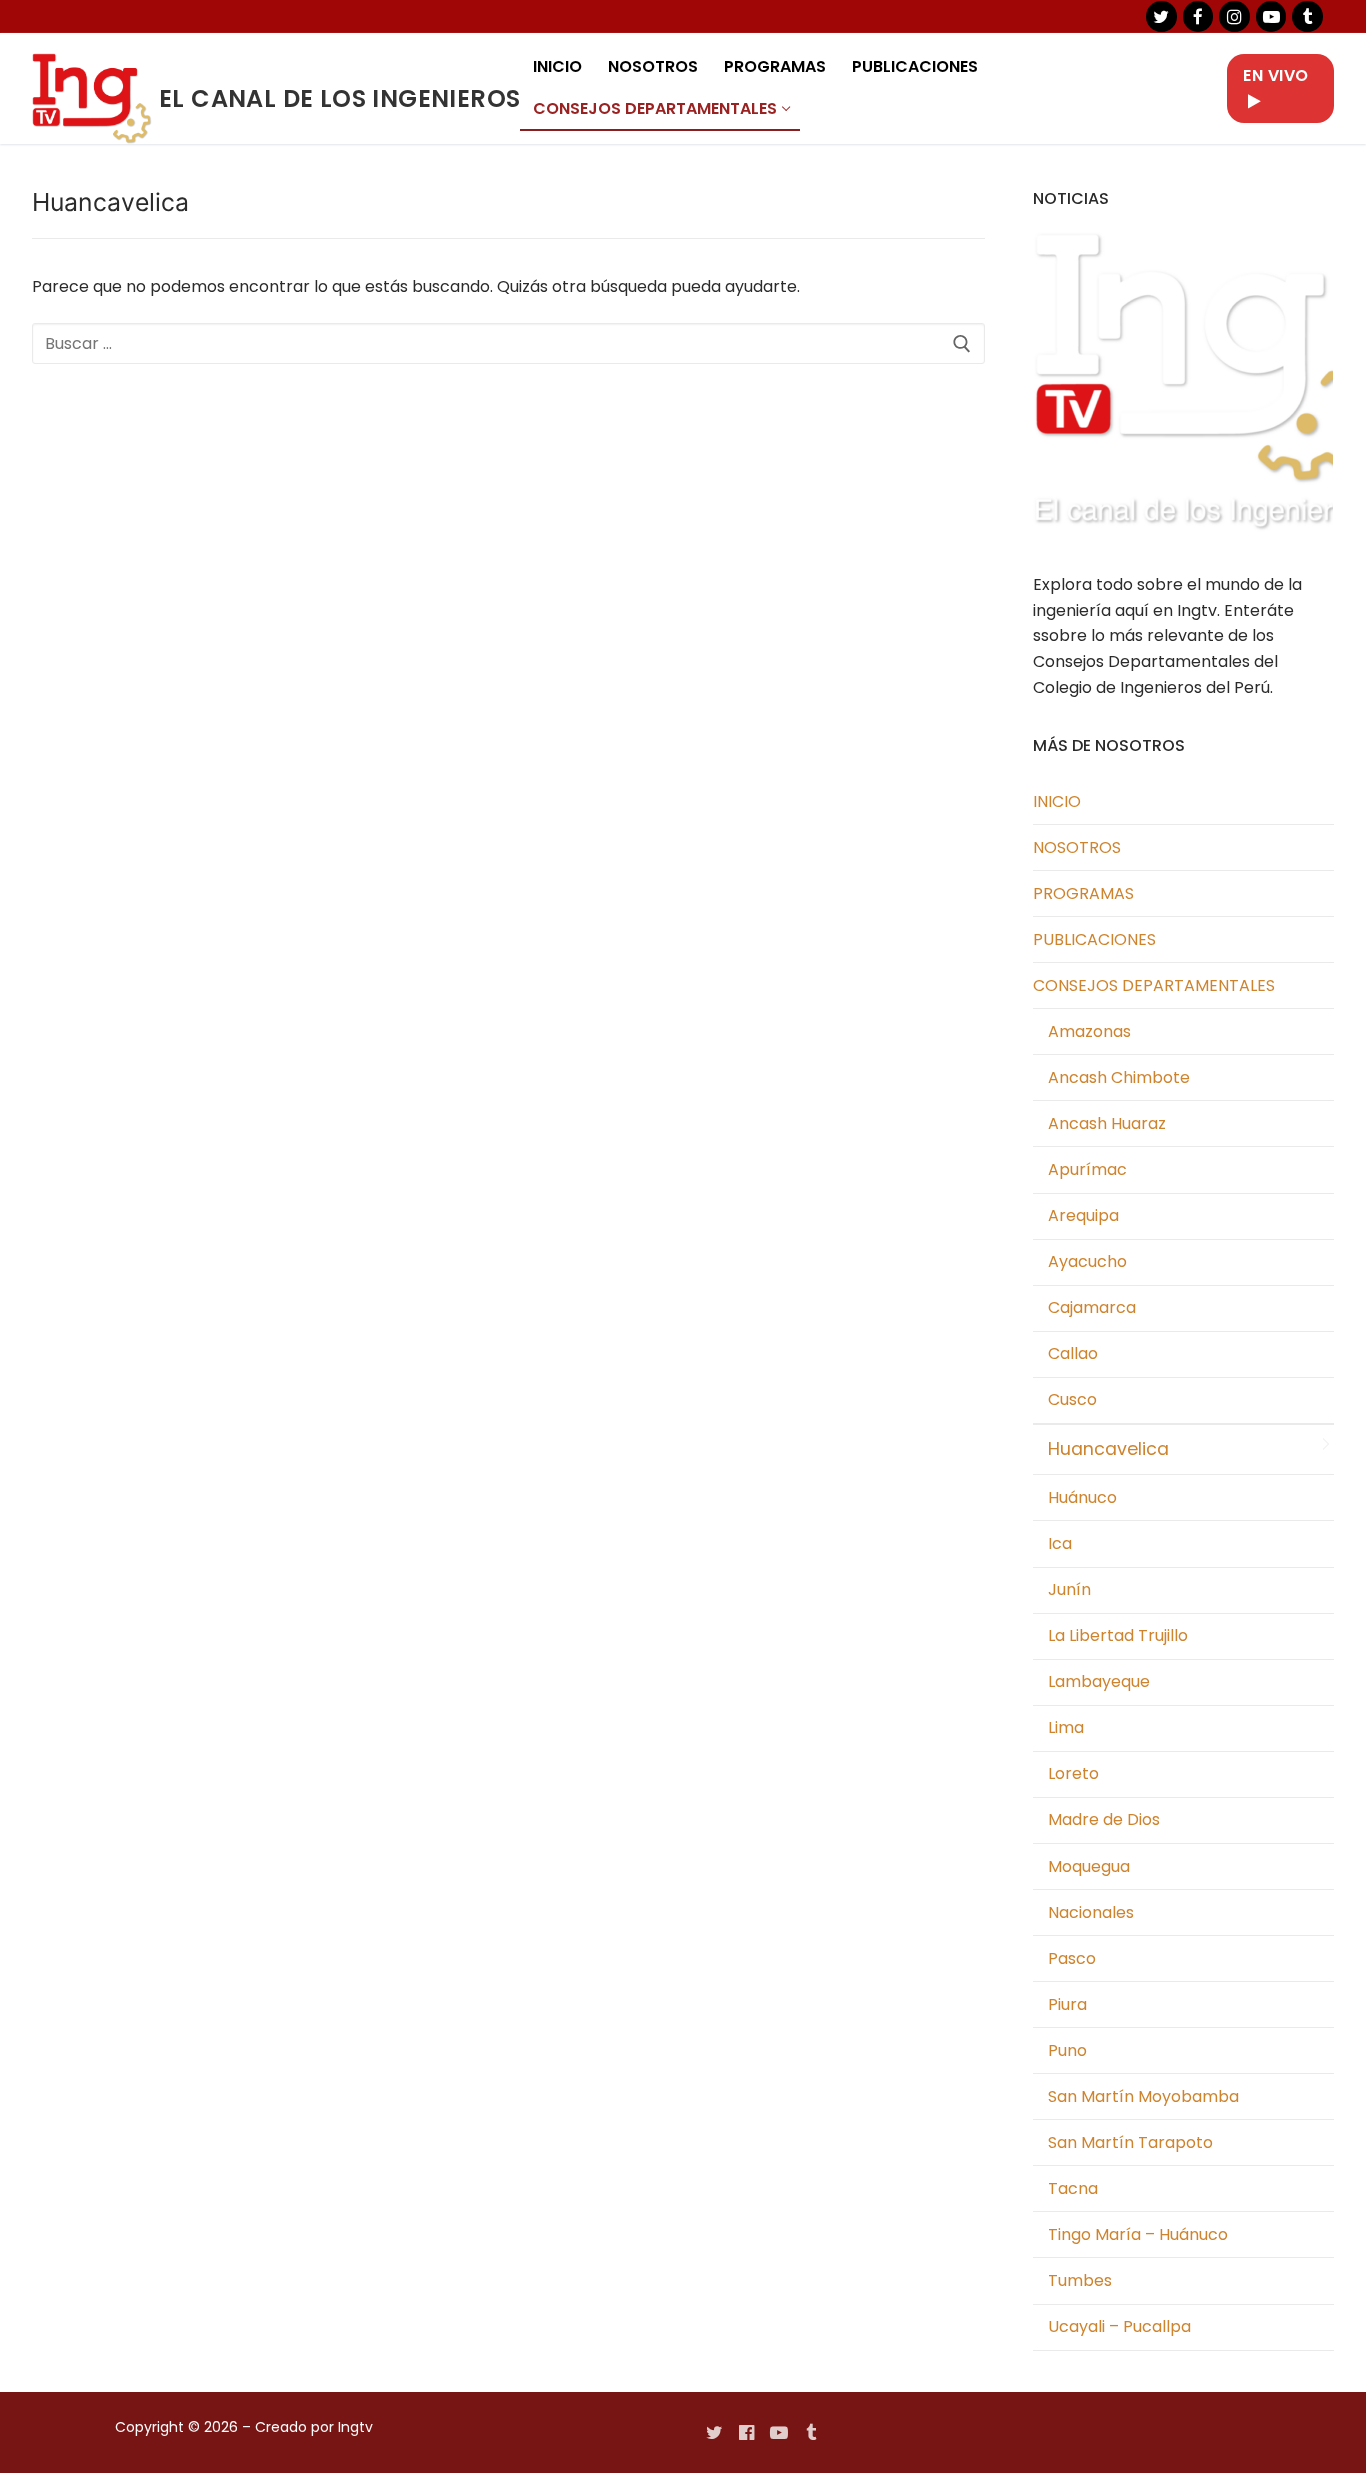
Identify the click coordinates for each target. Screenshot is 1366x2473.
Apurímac (1087, 1169)
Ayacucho (1087, 1261)
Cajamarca (1092, 1307)
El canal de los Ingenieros (339, 98)
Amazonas (1089, 1031)
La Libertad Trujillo (1118, 1635)
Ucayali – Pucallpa (1119, 2326)
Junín (1069, 1589)
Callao (1073, 1353)
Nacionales (1091, 1912)
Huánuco (1082, 1497)
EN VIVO (1276, 75)
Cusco (1072, 1399)
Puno (1067, 2050)
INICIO (1057, 801)
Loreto (1073, 1773)
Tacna (1073, 2188)
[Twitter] (1161, 16)
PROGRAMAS (1083, 893)
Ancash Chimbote (1119, 1077)
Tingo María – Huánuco (1138, 2234)
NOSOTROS (1077, 847)
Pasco (1072, 1958)
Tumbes (1080, 2280)
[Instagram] (1234, 16)
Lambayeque (1099, 1681)
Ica (1060, 1543)
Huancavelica (1108, 1449)
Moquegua (1089, 1866)
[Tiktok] (1307, 16)
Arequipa (1083, 1215)
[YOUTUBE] (1271, 16)
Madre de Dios (1104, 1819)
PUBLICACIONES (1094, 939)
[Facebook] (1198, 16)
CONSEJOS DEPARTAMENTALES (1154, 985)
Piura (1067, 2004)
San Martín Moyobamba (1143, 2096)
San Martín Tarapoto (1130, 2142)
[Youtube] (779, 2432)
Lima (1066, 1727)
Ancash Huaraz (1107, 1123)
